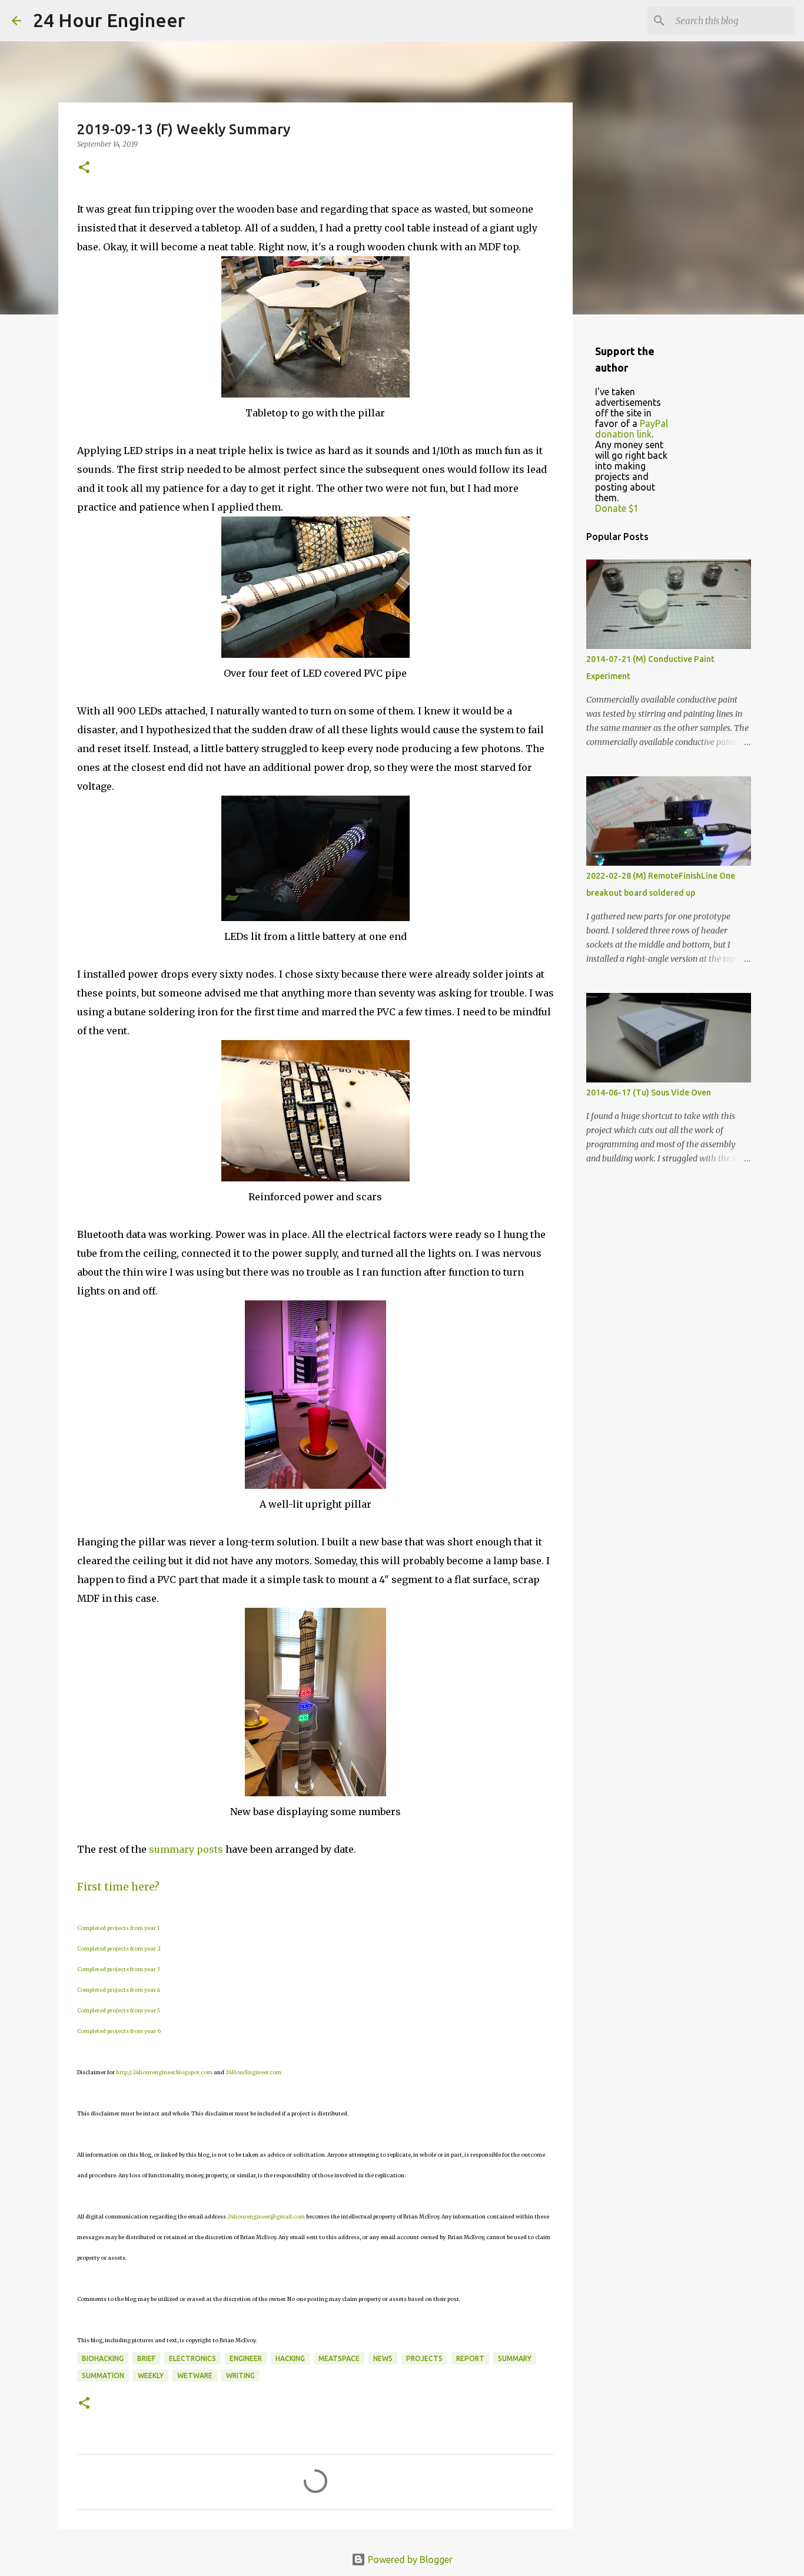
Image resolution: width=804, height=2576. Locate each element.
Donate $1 (617, 508)
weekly (151, 2375)
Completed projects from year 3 (118, 1969)
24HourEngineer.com (253, 2072)
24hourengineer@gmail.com (266, 2216)
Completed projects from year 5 (119, 2010)
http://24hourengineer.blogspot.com (164, 2072)
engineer (246, 2358)
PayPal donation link (632, 429)
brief (146, 2358)
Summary (515, 2358)
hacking (290, 2358)
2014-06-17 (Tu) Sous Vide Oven (649, 1092)
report (470, 2358)
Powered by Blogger (409, 2560)
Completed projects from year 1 (118, 1928)
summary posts (186, 1849)
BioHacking (103, 2358)
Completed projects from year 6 (119, 2031)
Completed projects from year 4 (119, 1990)
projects (424, 2358)
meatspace (339, 2358)
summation (103, 2375)
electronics (192, 2358)
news (383, 2358)
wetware (195, 2375)
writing (240, 2375)
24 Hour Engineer (109, 20)
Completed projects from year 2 (119, 1948)
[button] (84, 168)
